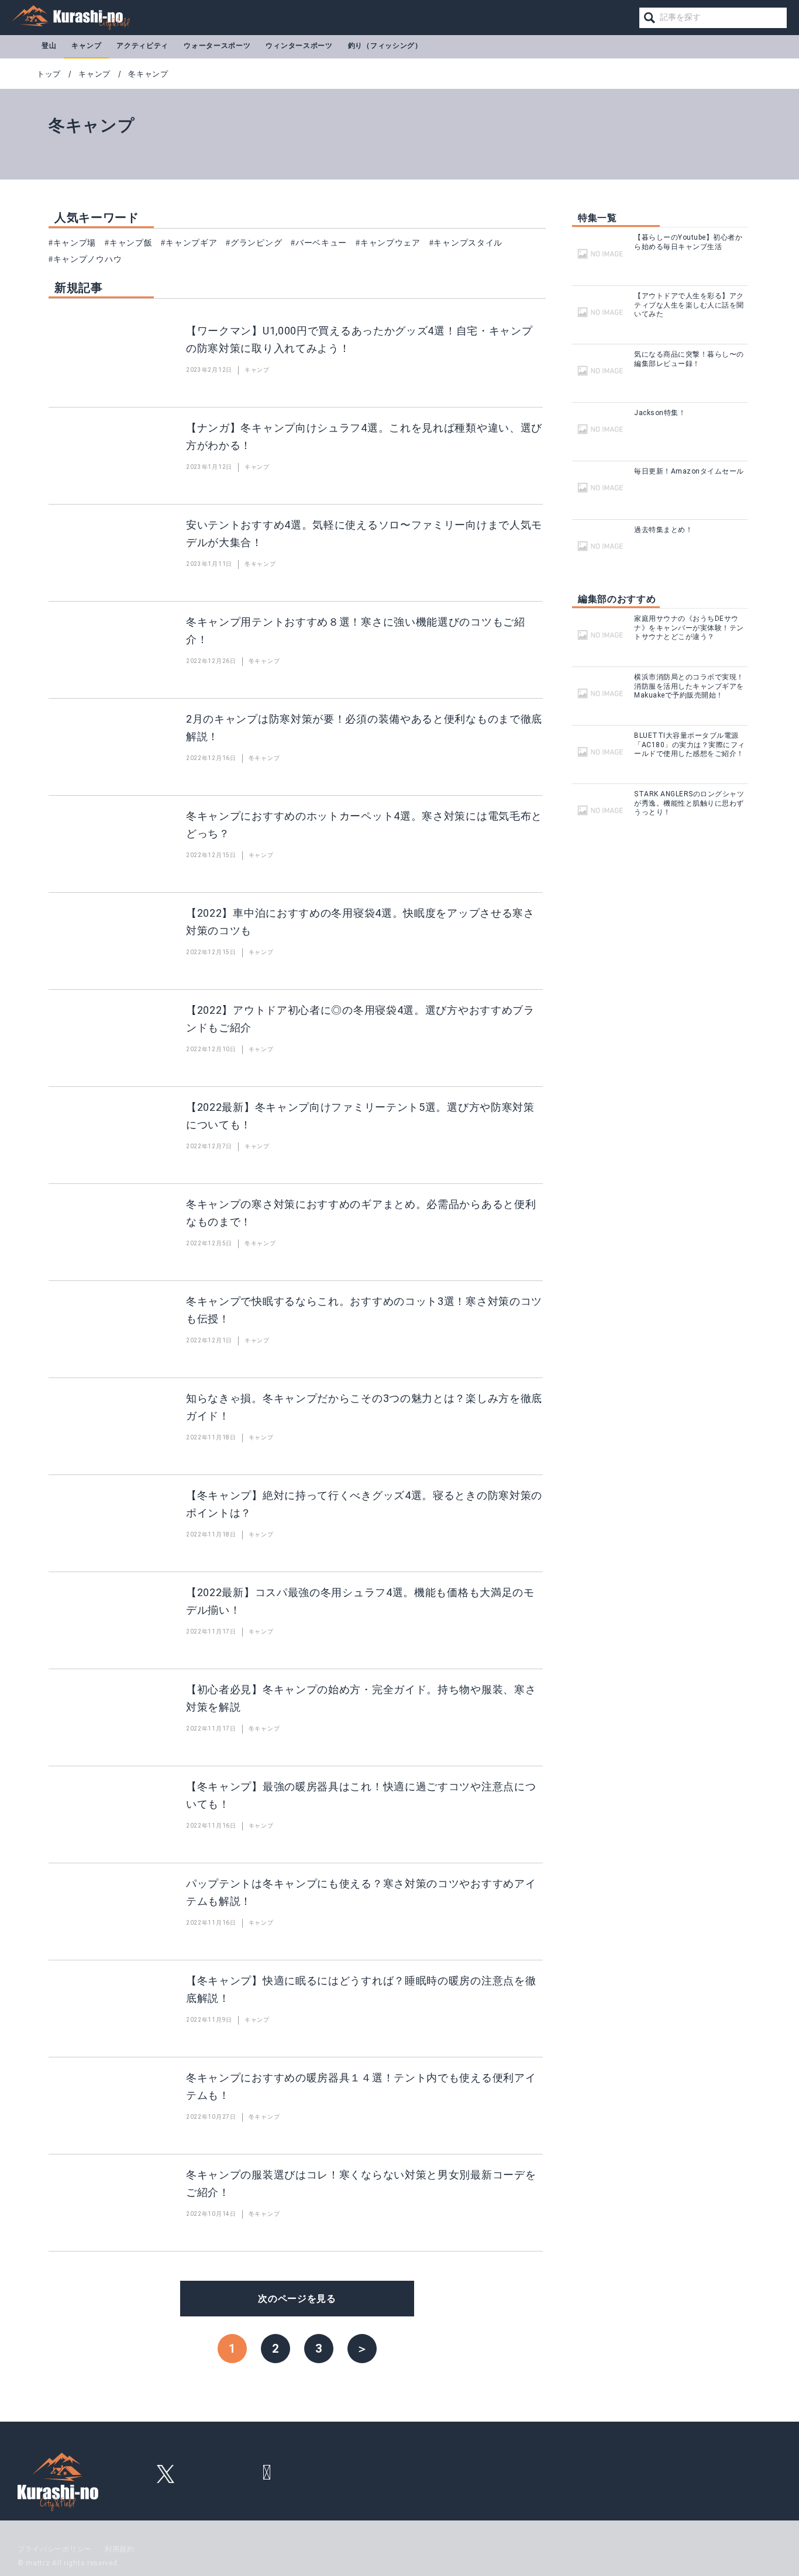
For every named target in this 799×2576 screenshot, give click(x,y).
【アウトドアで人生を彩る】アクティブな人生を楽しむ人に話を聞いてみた (689, 305)
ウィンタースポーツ (299, 46)
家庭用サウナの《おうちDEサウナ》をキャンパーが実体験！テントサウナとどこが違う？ (689, 628)
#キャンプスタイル (466, 243)
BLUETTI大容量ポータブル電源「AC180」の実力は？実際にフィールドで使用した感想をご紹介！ (690, 745)
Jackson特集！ (660, 413)
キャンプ (86, 46)
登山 (49, 46)
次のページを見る (297, 2299)
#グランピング (254, 243)
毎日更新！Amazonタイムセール (689, 471)
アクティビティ (142, 46)
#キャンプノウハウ (85, 259)
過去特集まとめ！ (663, 530)
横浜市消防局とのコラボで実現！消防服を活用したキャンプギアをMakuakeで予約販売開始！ (689, 686)
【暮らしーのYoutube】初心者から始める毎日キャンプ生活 (688, 242)
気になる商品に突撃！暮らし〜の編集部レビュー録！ (689, 359)
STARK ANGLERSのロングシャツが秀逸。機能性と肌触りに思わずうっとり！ (689, 803)
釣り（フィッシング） (385, 46)
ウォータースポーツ (217, 46)
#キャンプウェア (388, 243)
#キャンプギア (189, 243)
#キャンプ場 (72, 243)
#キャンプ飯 (128, 243)
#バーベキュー (319, 243)
